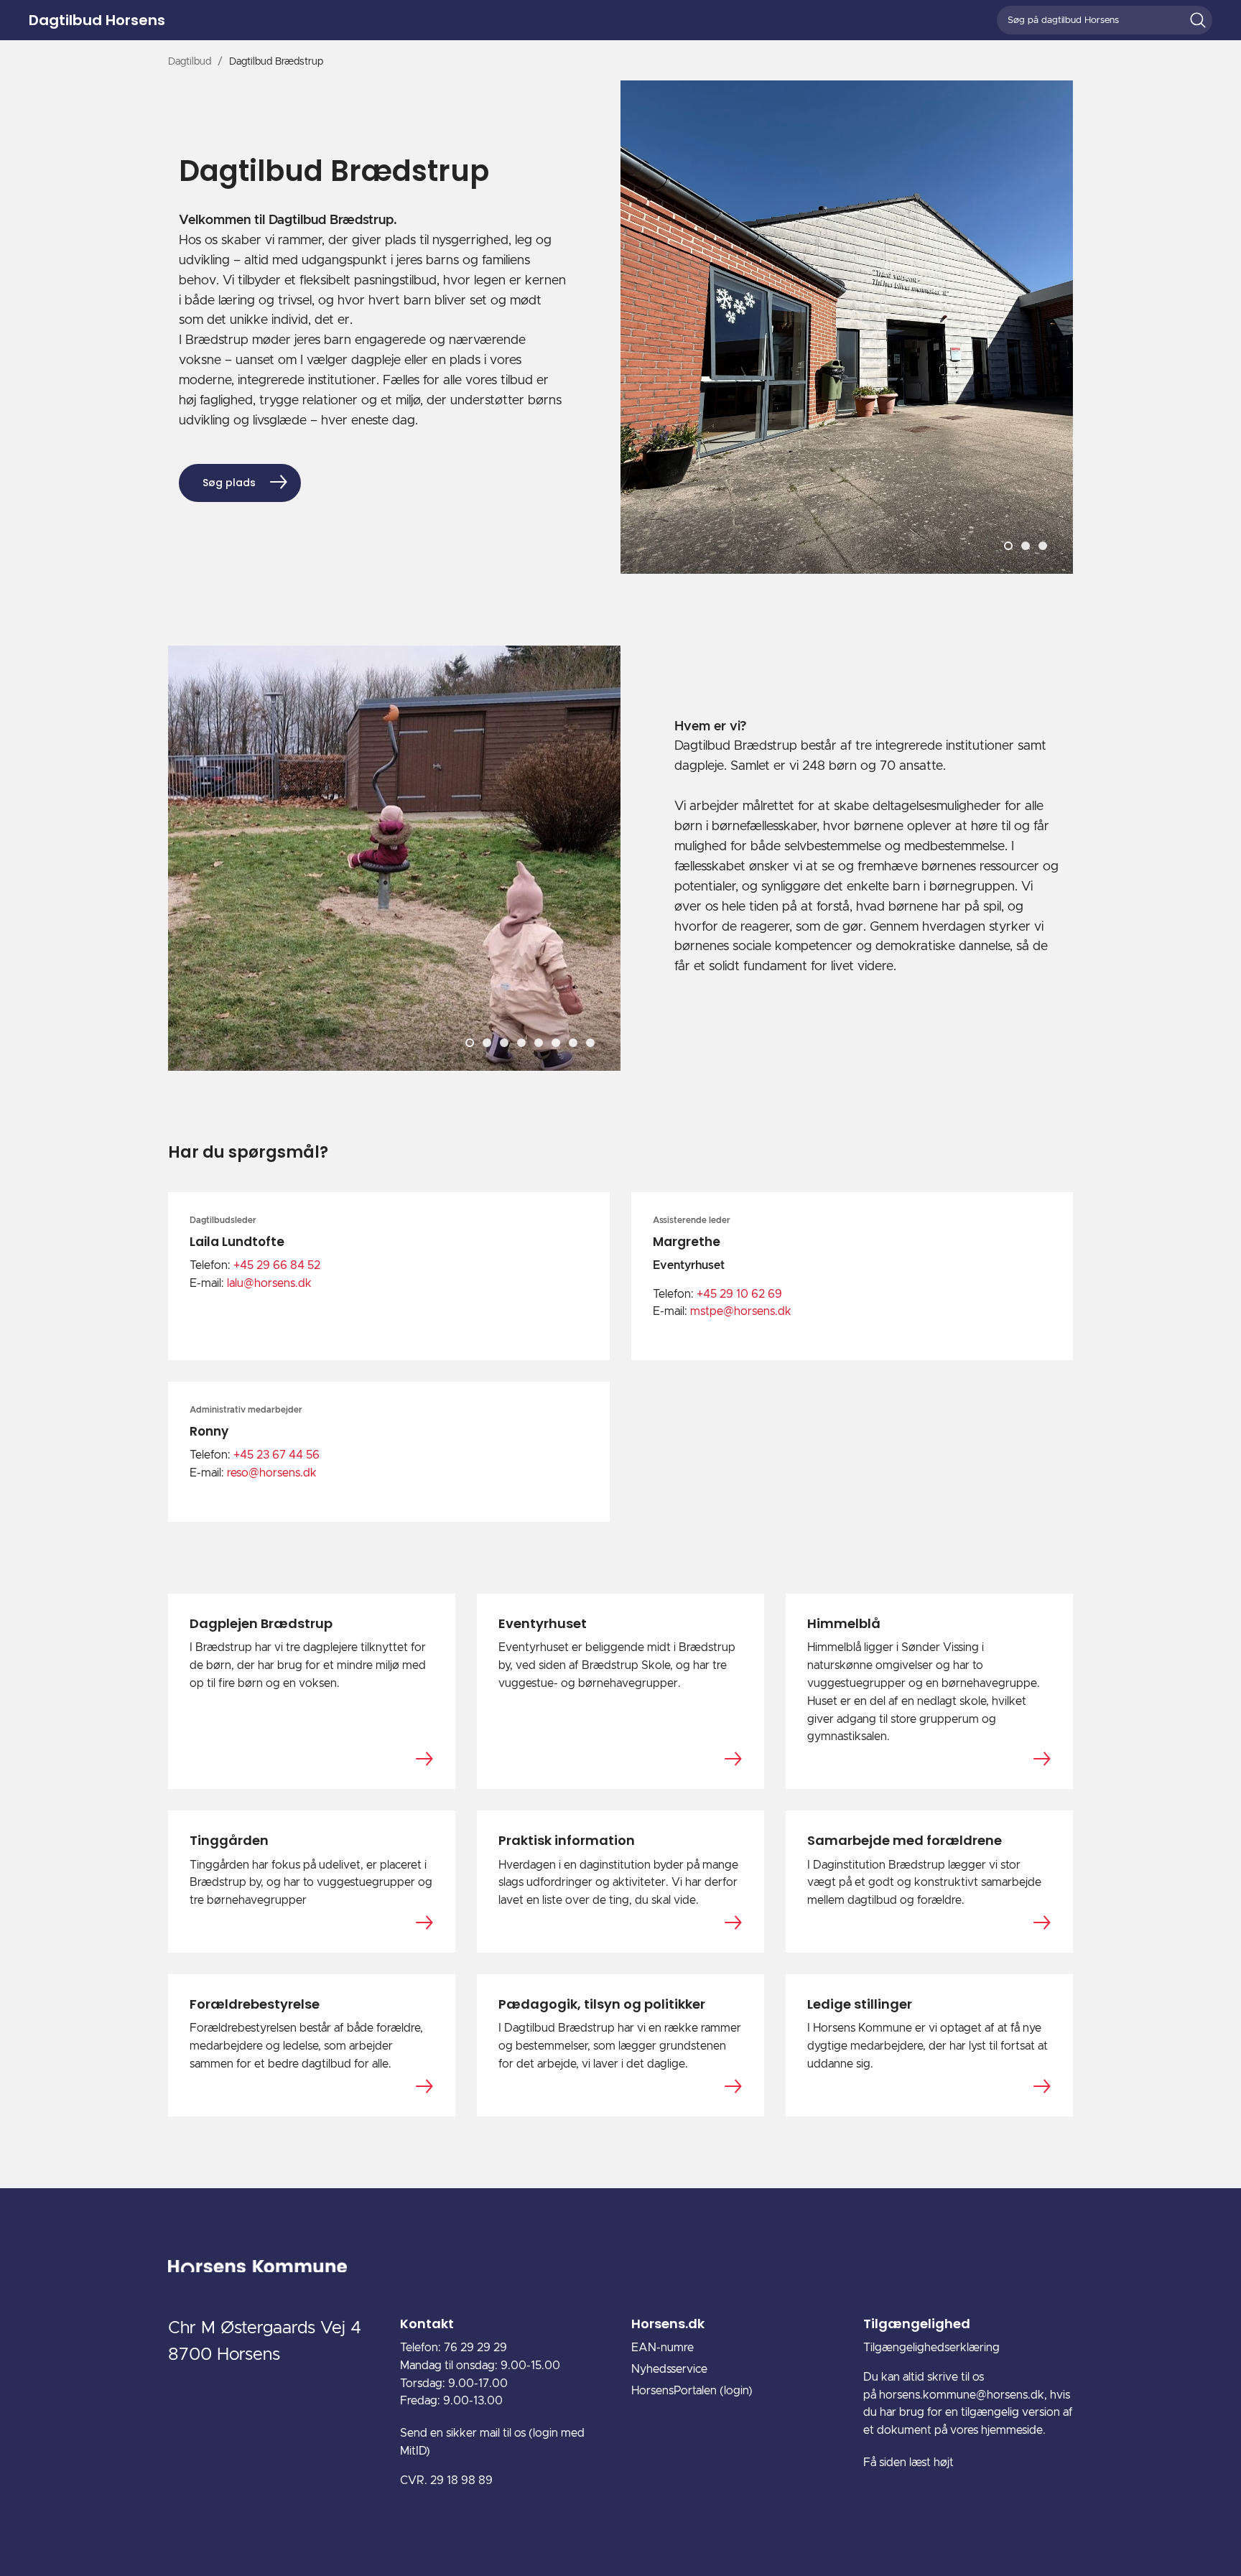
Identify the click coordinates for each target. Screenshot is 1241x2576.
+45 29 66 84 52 (277, 1265)
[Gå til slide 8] (590, 1043)
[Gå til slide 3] (1043, 546)
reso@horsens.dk (272, 1473)
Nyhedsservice (669, 2369)
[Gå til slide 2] (1026, 546)
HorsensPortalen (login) (692, 2391)
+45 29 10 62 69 (739, 1294)
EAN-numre (663, 2348)
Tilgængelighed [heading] (917, 2324)
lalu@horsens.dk (269, 1283)
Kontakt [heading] (427, 2324)
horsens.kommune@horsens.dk (962, 2395)
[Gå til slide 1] (1008, 546)
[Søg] (1198, 20)
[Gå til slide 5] (539, 1043)
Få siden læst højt (908, 2463)
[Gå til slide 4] (521, 1043)
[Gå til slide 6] (556, 1043)
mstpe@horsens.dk (741, 1311)
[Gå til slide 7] (573, 1043)
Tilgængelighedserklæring (931, 2348)
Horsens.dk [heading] (668, 2324)
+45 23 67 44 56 (276, 1455)
